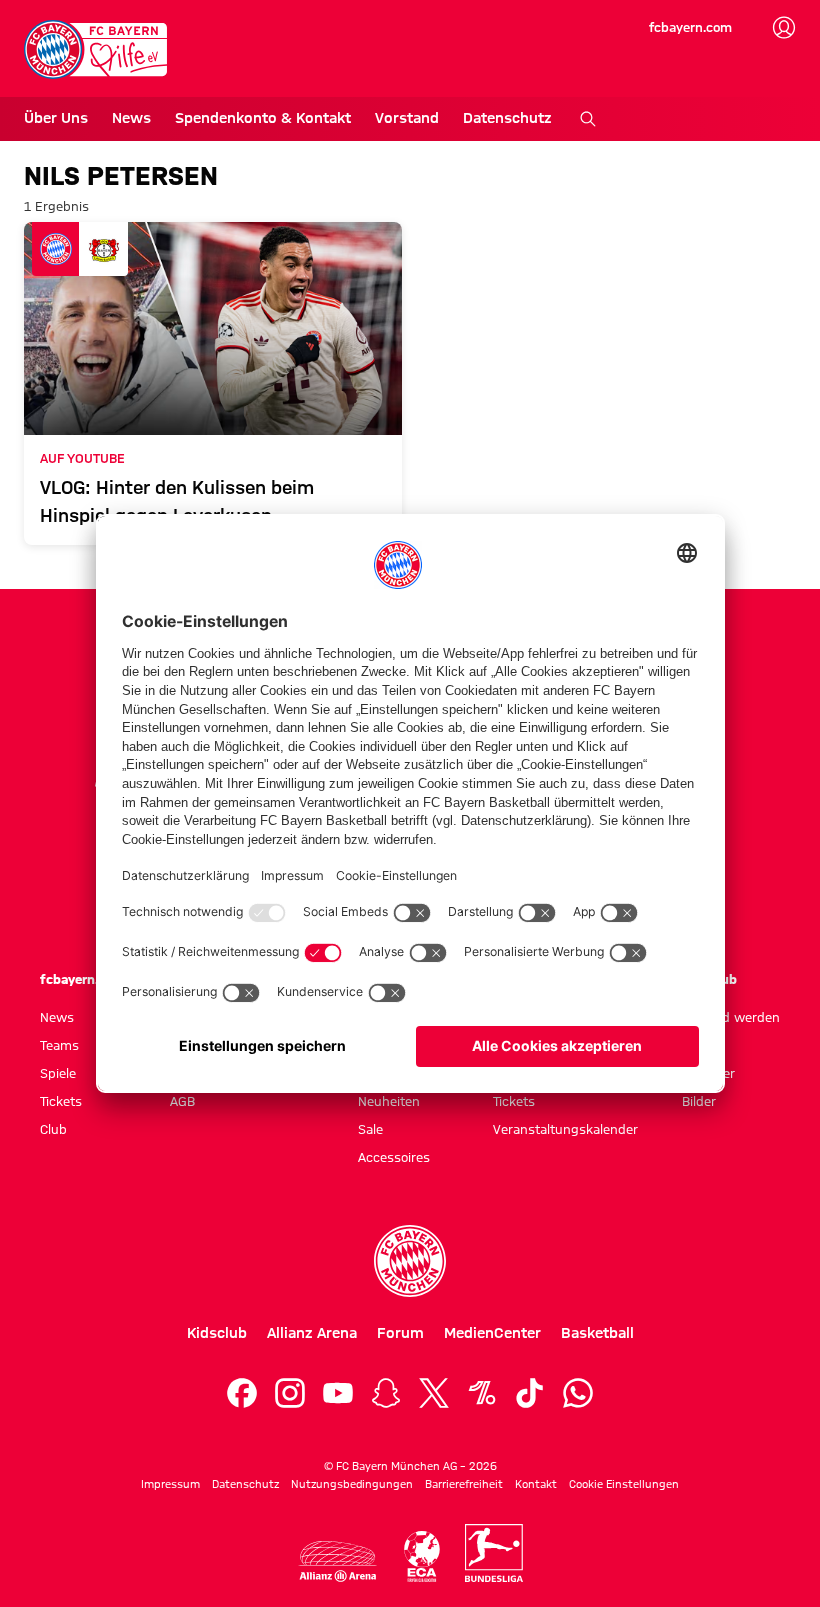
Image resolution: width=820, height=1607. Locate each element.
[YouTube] (338, 1393)
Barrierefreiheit (464, 1484)
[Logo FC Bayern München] (410, 1261)
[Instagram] (290, 1393)
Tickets (61, 1101)
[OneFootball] (482, 1393)
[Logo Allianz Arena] (338, 1561)
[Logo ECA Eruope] (422, 1556)
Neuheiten (389, 1101)
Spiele (58, 1073)
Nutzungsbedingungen (352, 1484)
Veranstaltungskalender (565, 1129)
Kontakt (536, 1484)
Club (53, 1129)
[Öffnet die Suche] (588, 119)
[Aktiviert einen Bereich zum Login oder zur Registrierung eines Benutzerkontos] (784, 28)
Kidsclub (217, 1333)
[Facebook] (242, 1393)
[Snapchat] (386, 1393)
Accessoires (394, 1157)
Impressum (170, 1484)
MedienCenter (492, 1333)
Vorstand (407, 118)
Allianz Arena (312, 1333)
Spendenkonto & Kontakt (263, 118)
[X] (434, 1393)
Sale (370, 1129)
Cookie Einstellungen (624, 1484)
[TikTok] (530, 1393)
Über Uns (56, 118)
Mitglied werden (731, 1017)
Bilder (699, 1101)
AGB (182, 1101)
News (131, 118)
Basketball (597, 1333)
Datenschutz (507, 118)
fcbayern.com (690, 27)
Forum (400, 1333)
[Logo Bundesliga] (494, 1553)
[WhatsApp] (578, 1393)
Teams (59, 1045)
